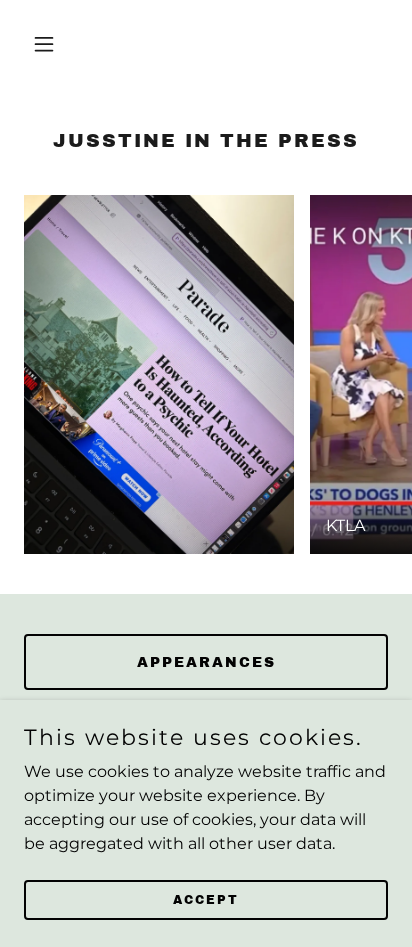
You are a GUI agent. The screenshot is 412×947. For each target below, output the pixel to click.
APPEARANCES (206, 662)
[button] (51, 44)
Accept (206, 899)
